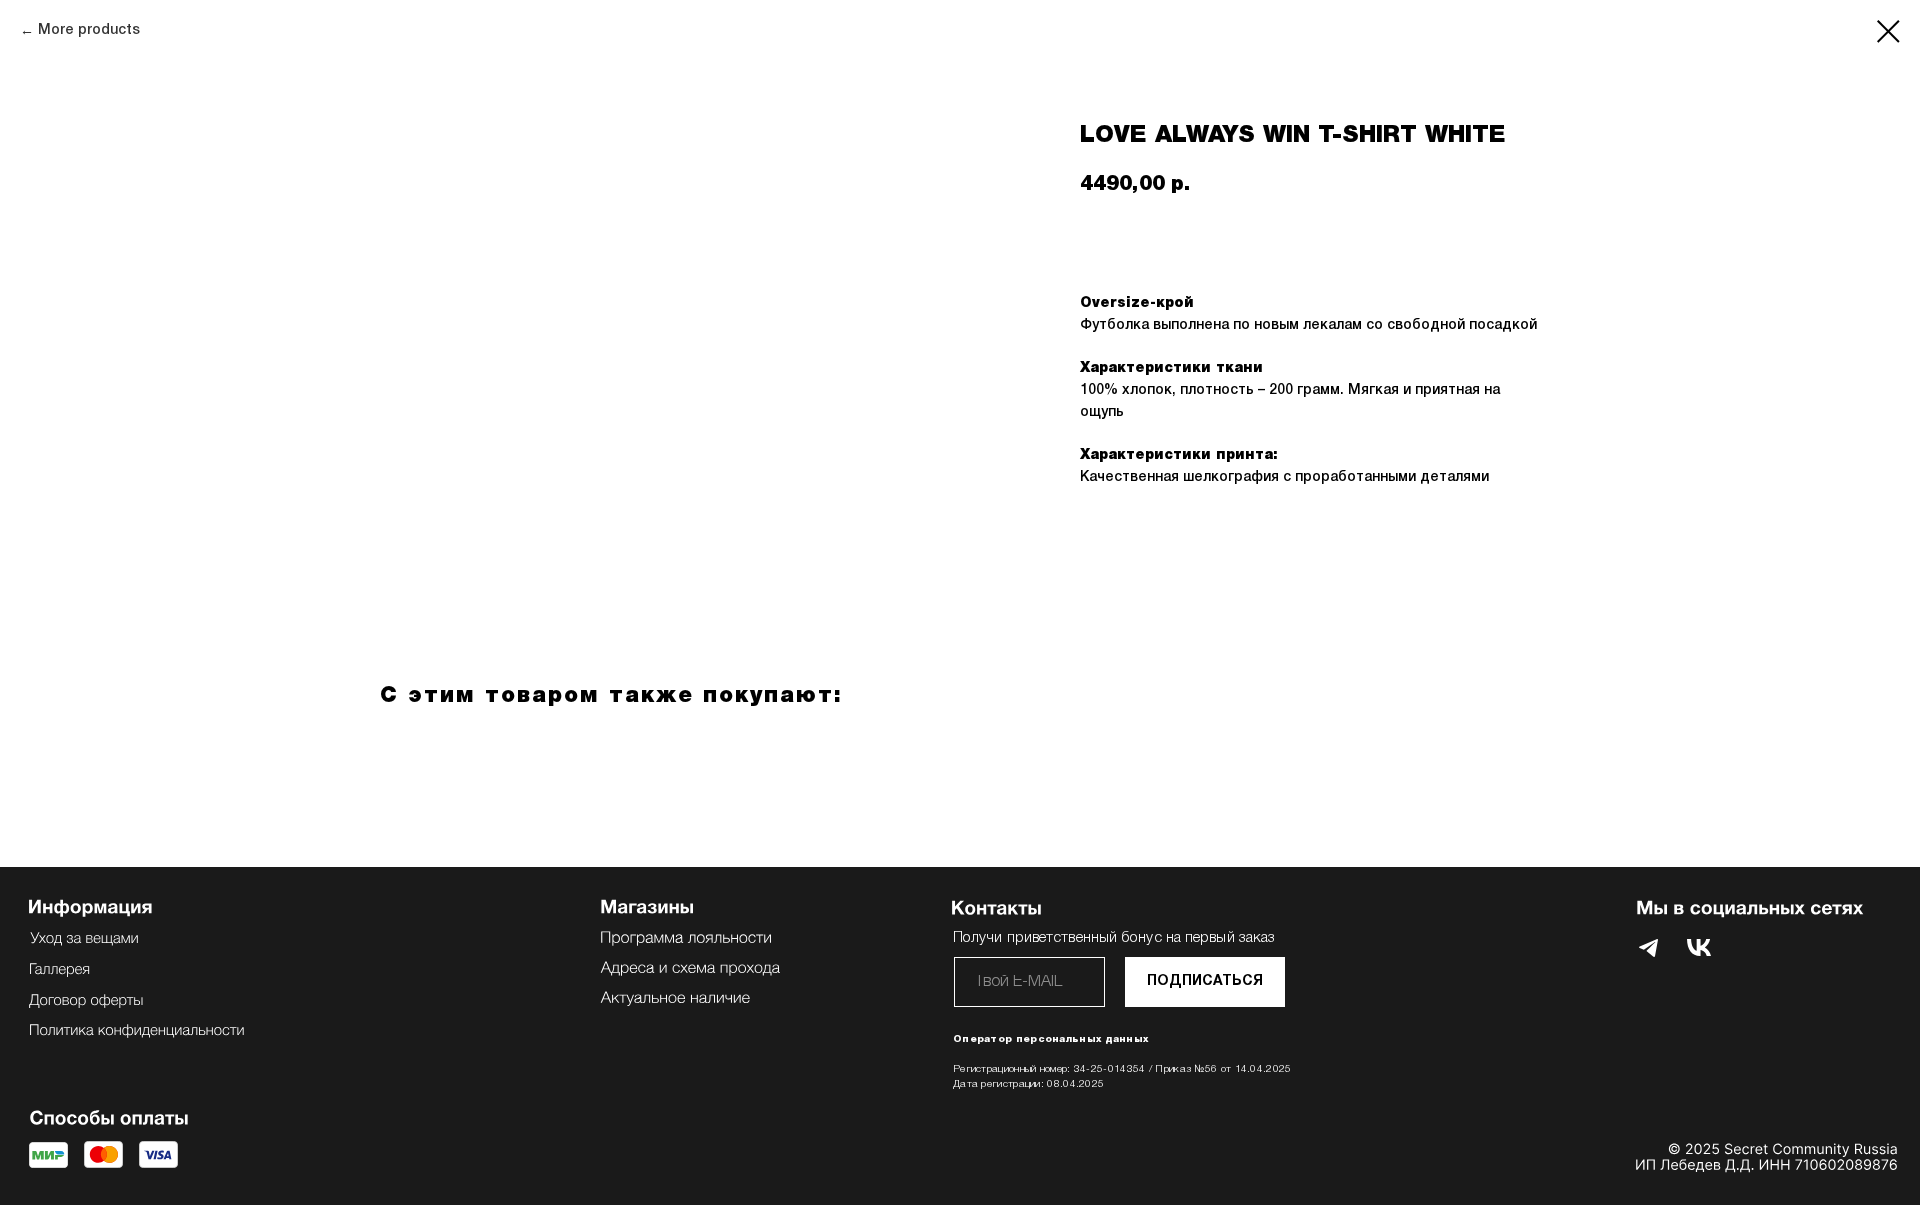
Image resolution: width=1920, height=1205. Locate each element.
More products (89, 30)
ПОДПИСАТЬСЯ (1205, 981)
